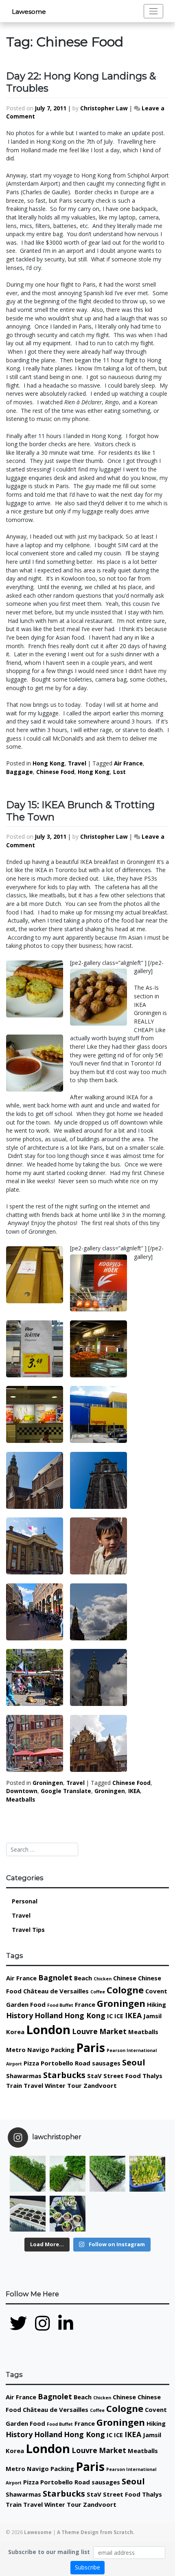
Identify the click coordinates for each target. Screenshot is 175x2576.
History (20, 2015)
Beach (83, 1978)
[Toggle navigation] (153, 11)
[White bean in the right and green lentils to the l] (68, 2174)
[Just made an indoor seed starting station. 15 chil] (28, 2214)
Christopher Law (104, 108)
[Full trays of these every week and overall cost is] (107, 2174)
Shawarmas (24, 2076)
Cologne (125, 1990)
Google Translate (66, 1791)
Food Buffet (60, 2005)
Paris (91, 2048)
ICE (119, 2016)
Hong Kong (49, 763)
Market (113, 2031)
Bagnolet (55, 1977)
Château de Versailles (56, 1991)
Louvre (85, 2031)
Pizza (31, 2063)
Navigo (38, 2050)
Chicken (103, 1979)
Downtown (22, 1791)
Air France (128, 763)
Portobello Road (66, 2063)
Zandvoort (100, 2085)
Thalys (152, 2076)
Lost (119, 772)
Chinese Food (55, 772)
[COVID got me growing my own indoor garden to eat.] (68, 2214)
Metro (16, 2050)
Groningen (48, 1783)
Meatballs (21, 1799)
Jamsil (152, 2016)
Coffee (98, 1992)
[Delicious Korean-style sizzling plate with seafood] (147, 2214)
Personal (25, 1901)
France (85, 2004)
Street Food (122, 2076)
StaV (94, 2076)
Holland (49, 2015)
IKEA (134, 1791)
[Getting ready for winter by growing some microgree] (147, 2174)
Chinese (125, 1978)
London (48, 2030)
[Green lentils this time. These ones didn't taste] (28, 2174)
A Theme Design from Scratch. (96, 2532)
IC (110, 2016)
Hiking (156, 2004)
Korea (15, 2032)
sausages (106, 2063)
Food (38, 2004)
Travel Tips (28, 1930)
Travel (77, 763)
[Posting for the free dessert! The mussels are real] (107, 2214)
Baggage (20, 772)
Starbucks (64, 2075)
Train (14, 2085)
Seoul (134, 2062)
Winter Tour (63, 2085)
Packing (63, 2050)
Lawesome (29, 12)
